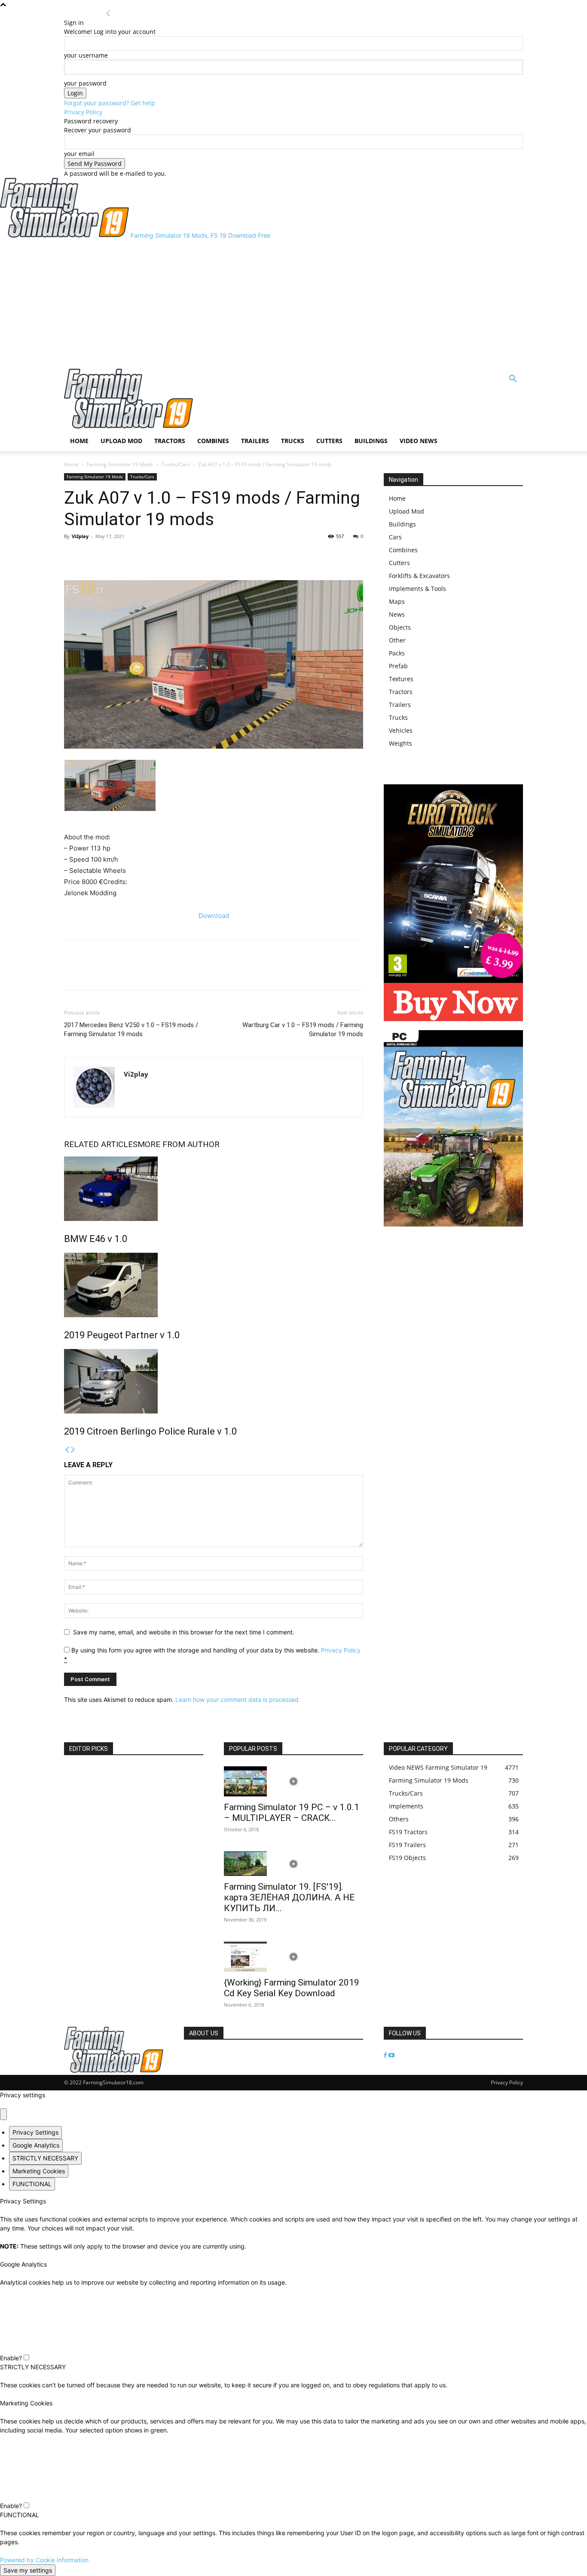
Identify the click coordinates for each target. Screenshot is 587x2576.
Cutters (329, 441)
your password (85, 83)
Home (79, 441)
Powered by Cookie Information (44, 2560)
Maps (397, 601)
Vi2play (80, 536)
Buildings (371, 441)
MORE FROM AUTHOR (179, 1144)
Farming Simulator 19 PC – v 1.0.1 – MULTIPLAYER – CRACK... (292, 1813)
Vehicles (401, 730)
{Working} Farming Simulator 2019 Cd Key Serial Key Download (292, 1988)
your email (79, 154)
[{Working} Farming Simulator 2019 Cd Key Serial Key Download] (293, 1957)
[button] (513, 380)
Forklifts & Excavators (419, 576)
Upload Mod (121, 441)
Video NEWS (419, 441)
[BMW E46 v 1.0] (214, 1189)
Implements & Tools (417, 589)
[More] (113, 556)
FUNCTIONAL (32, 2184)
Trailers (255, 441)
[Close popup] (3, 2114)
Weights (401, 743)
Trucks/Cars (176, 464)
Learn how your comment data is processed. (238, 1699)
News (397, 614)
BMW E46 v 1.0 (96, 1239)
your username (86, 55)
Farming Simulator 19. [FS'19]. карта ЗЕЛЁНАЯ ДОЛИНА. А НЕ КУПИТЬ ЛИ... (289, 1897)
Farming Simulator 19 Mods (120, 464)
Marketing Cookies (39, 2171)
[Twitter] (92, 556)
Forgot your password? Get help (110, 103)
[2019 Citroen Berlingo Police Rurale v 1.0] (214, 1381)
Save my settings (28, 2570)
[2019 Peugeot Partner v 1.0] (214, 1285)
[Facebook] (73, 556)
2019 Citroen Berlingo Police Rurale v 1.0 (150, 1431)
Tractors (170, 441)
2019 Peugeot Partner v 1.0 (122, 1335)
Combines (213, 441)
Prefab (398, 666)
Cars (395, 537)
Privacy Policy (83, 112)
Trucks (293, 441)
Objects (400, 627)
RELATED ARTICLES (101, 1144)
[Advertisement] (293, 304)
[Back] (108, 14)
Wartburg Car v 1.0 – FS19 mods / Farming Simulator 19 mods (303, 1029)
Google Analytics (36, 2145)
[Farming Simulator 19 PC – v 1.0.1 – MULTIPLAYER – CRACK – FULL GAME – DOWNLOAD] (293, 1781)
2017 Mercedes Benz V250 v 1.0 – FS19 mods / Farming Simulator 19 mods (131, 1029)
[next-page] (73, 1450)
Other (397, 640)
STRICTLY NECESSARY (45, 2158)
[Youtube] (391, 2055)
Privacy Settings (35, 2132)
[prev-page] (67, 1450)
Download (214, 916)
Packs (397, 653)
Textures (401, 679)
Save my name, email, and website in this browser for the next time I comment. (184, 1632)
